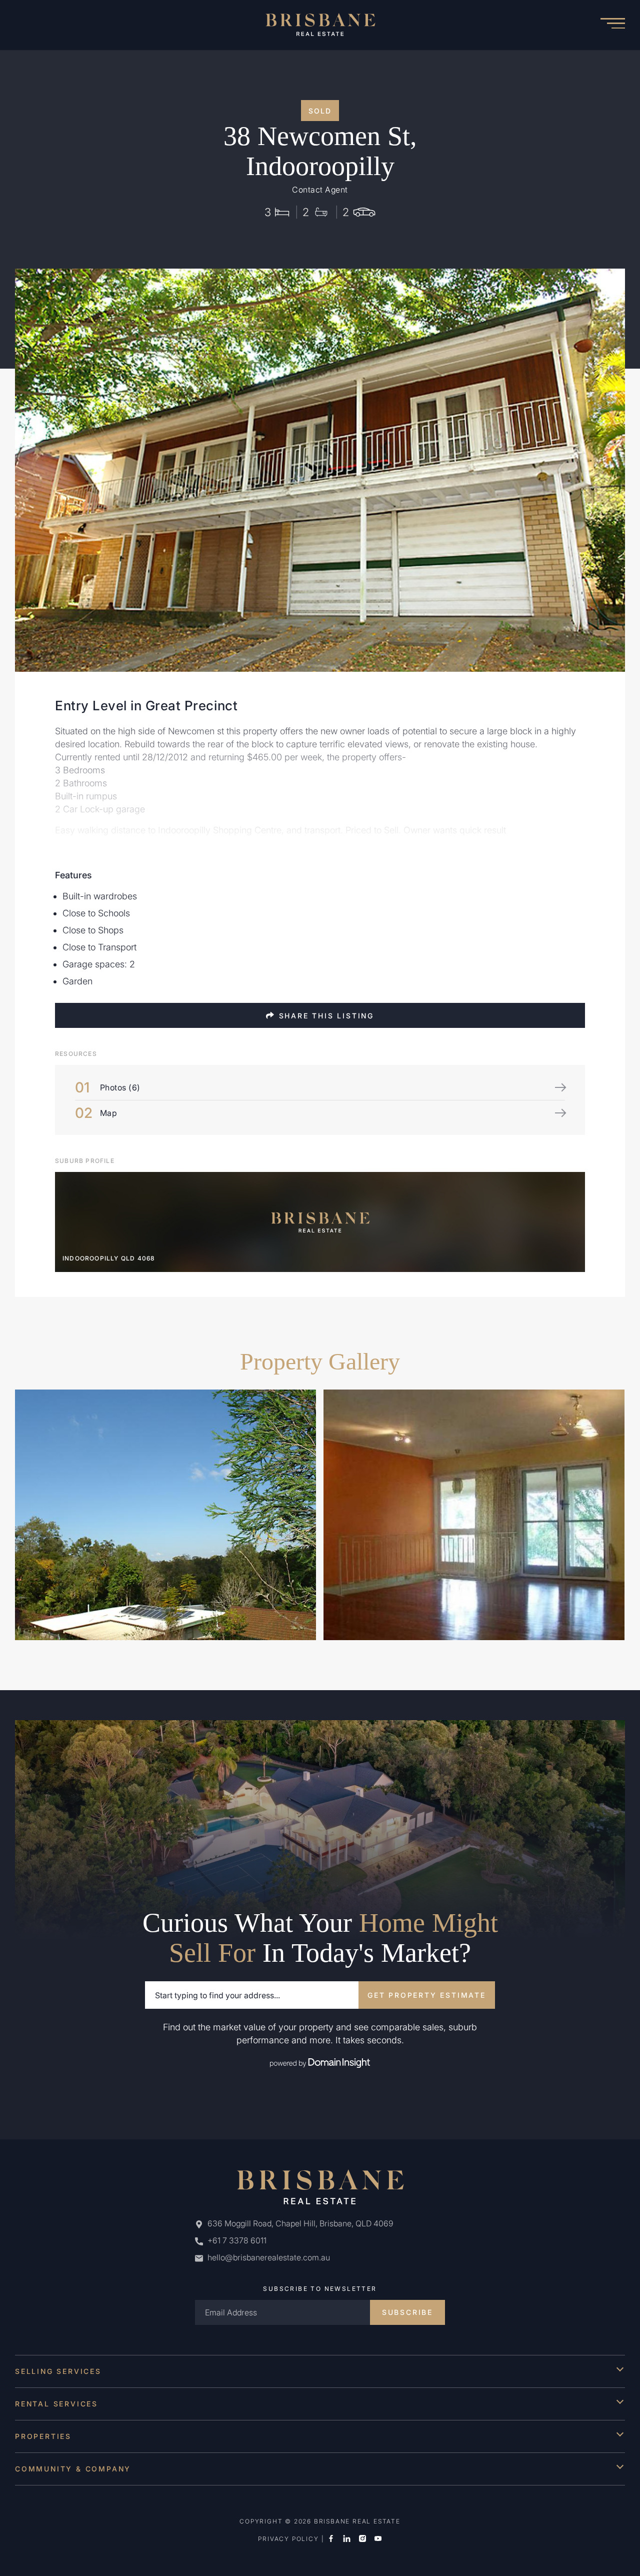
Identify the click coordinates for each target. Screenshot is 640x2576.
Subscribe (407, 2312)
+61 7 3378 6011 (236, 2240)
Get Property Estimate (427, 1995)
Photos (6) (120, 1087)
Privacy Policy (288, 2539)
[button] (612, 25)
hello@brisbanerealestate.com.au (269, 2257)
